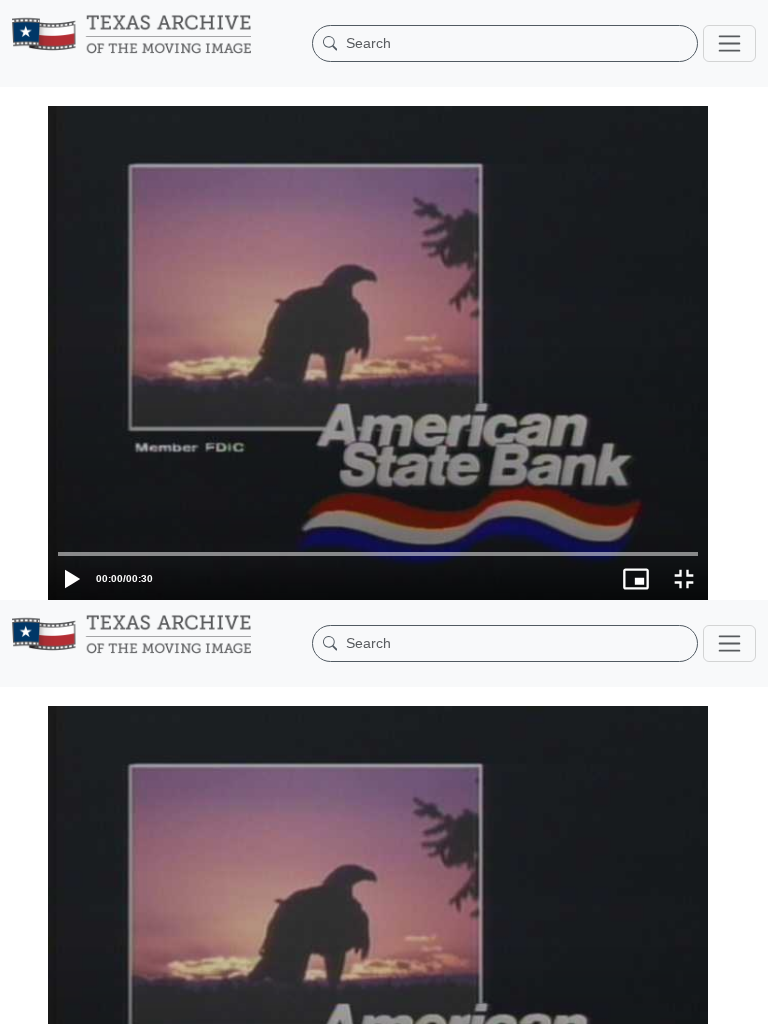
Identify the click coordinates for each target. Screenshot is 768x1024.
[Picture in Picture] (696, 999)
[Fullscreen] (744, 999)
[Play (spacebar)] (24, 999)
